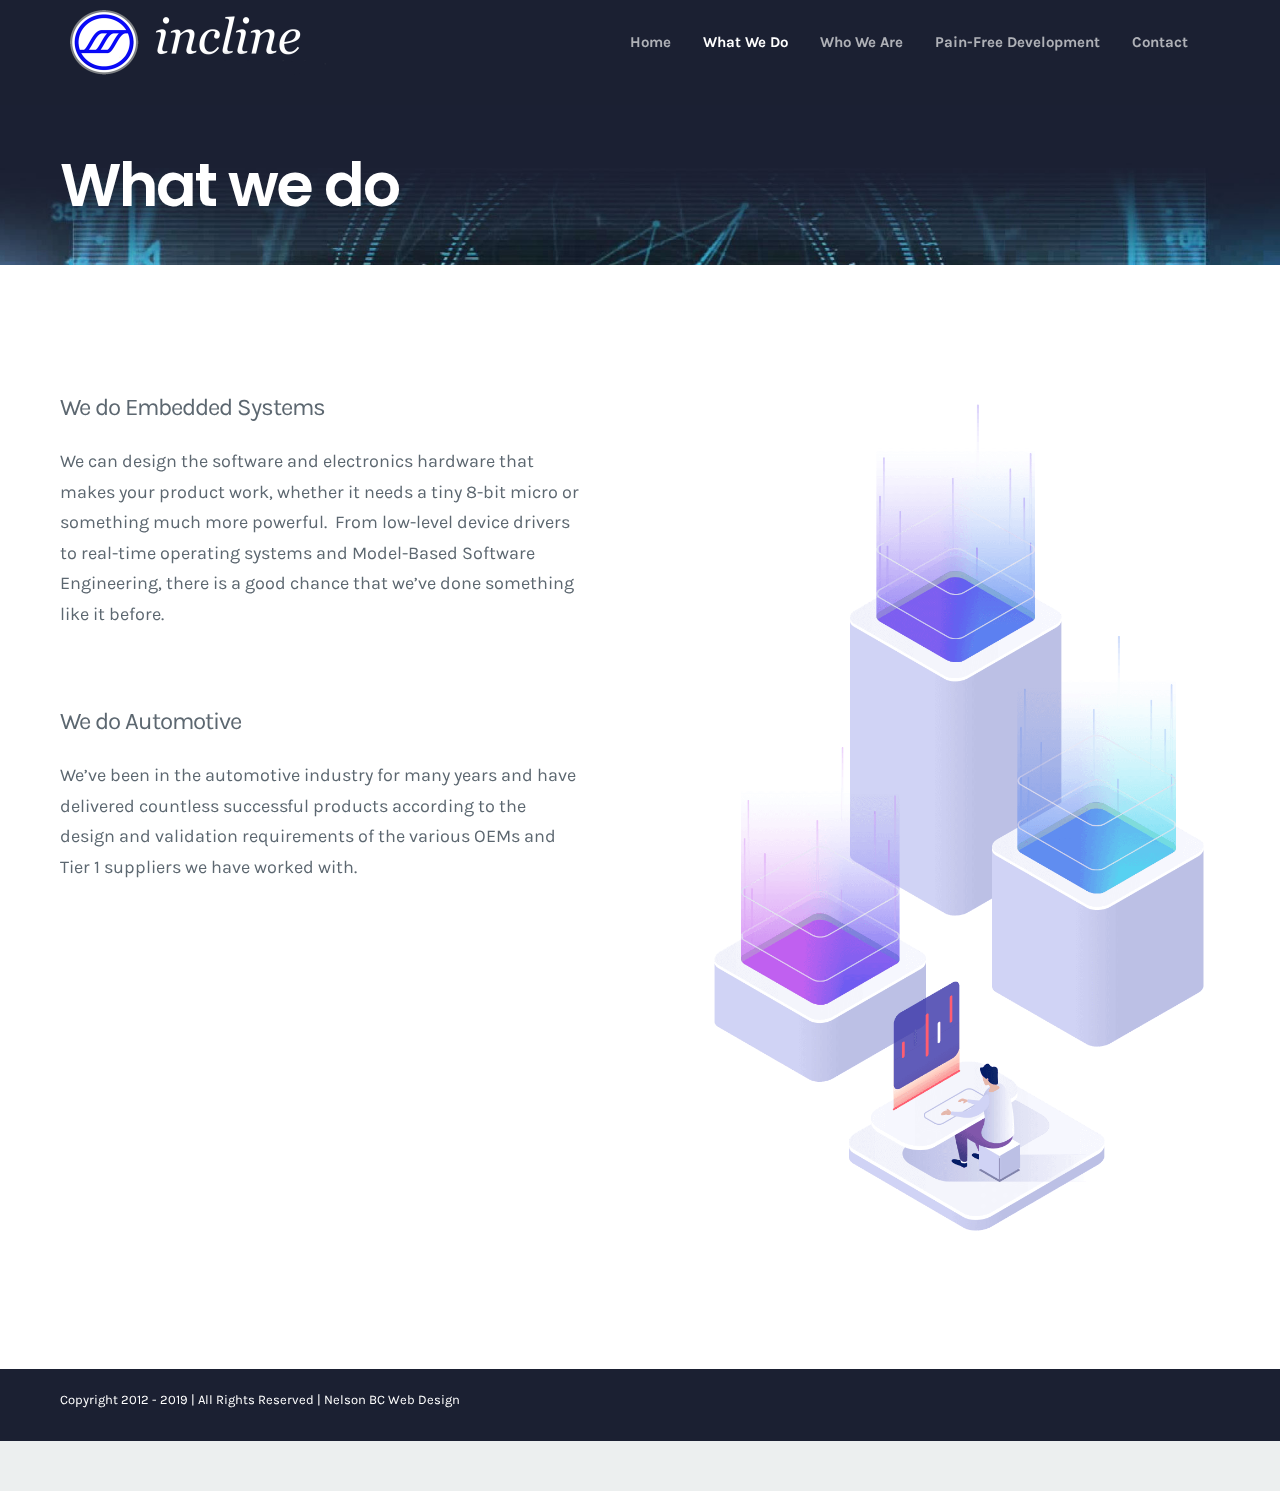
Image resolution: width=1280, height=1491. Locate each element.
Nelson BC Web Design (392, 1399)
